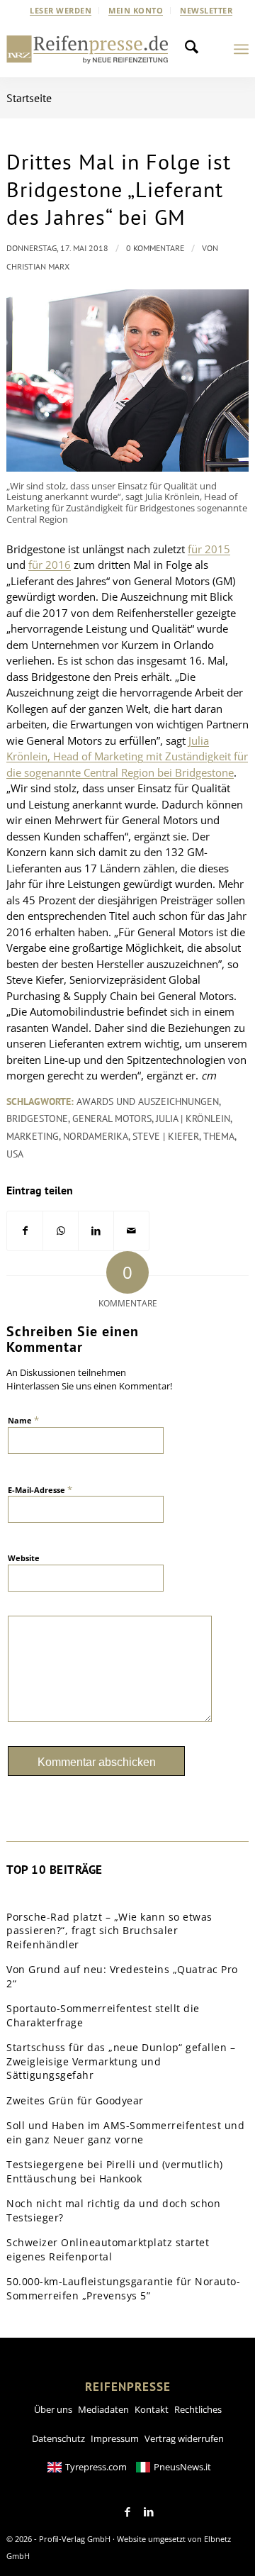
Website (24, 1558)
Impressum (115, 2438)
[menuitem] (61, 11)
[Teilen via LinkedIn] (96, 1231)
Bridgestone (37, 1118)
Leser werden (61, 10)
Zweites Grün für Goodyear (75, 2100)
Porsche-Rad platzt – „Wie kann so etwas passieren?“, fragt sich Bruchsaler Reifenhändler (109, 1931)
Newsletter (206, 10)
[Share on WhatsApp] (61, 1231)
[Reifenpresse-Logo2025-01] (87, 49)
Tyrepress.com (96, 2467)
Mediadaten (103, 2409)
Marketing (33, 1136)
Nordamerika (96, 1136)
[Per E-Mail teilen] (131, 1231)
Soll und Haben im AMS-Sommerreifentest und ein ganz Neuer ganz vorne (125, 2132)
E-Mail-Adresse (40, 1489)
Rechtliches (198, 2409)
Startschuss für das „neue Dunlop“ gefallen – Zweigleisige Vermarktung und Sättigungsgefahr (121, 2061)
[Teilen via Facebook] (25, 1231)
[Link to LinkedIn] (149, 2512)
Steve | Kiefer (166, 1136)
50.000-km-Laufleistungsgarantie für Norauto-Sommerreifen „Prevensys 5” (123, 2288)
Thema (219, 1136)
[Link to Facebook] (127, 2512)
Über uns (53, 2409)
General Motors (112, 1118)
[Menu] (241, 49)
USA (15, 1154)
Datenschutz (58, 2438)
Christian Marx (38, 266)
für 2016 (50, 565)
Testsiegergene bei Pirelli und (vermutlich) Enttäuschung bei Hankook (115, 2171)
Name (23, 1420)
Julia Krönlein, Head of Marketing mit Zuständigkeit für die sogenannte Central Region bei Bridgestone (127, 756)
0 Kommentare (155, 248)
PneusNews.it (182, 2467)
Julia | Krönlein (193, 1118)
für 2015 (209, 549)
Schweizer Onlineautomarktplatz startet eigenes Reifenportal (108, 2249)
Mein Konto (136, 10)
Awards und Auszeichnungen (148, 1101)
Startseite (29, 98)
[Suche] (195, 49)
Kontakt (152, 2409)
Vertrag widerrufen (184, 2438)
